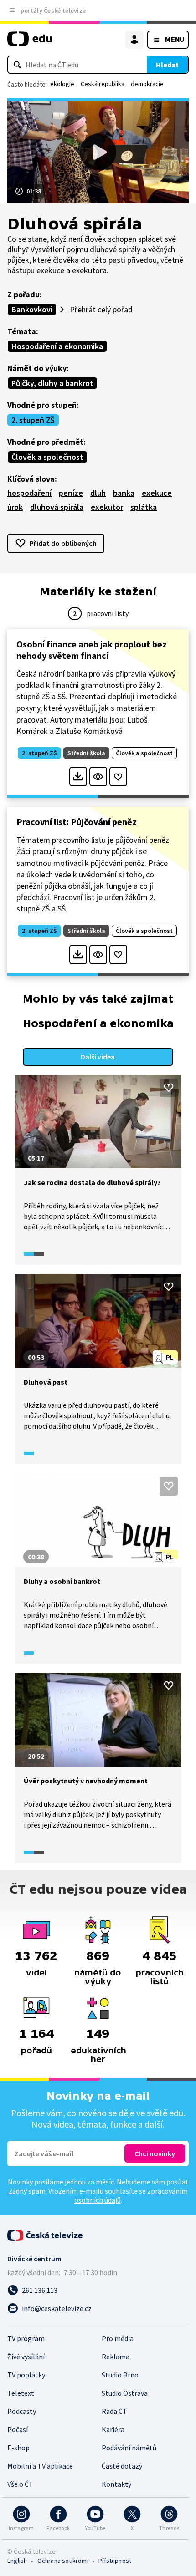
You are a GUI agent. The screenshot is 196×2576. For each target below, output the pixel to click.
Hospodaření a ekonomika (57, 346)
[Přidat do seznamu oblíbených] (118, 776)
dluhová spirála (57, 507)
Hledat (167, 65)
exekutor (107, 507)
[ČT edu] (30, 43)
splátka (144, 507)
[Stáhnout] (78, 776)
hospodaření (29, 493)
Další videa (98, 1057)
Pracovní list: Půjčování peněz (77, 822)
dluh (98, 493)
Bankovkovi (32, 309)
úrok (15, 507)
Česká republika (103, 84)
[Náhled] (98, 776)
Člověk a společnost (47, 457)
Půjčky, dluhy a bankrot (52, 383)
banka (124, 493)
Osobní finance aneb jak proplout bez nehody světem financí (92, 650)
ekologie (62, 84)
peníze (71, 493)
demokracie (147, 84)
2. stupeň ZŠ (33, 420)
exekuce (157, 493)
